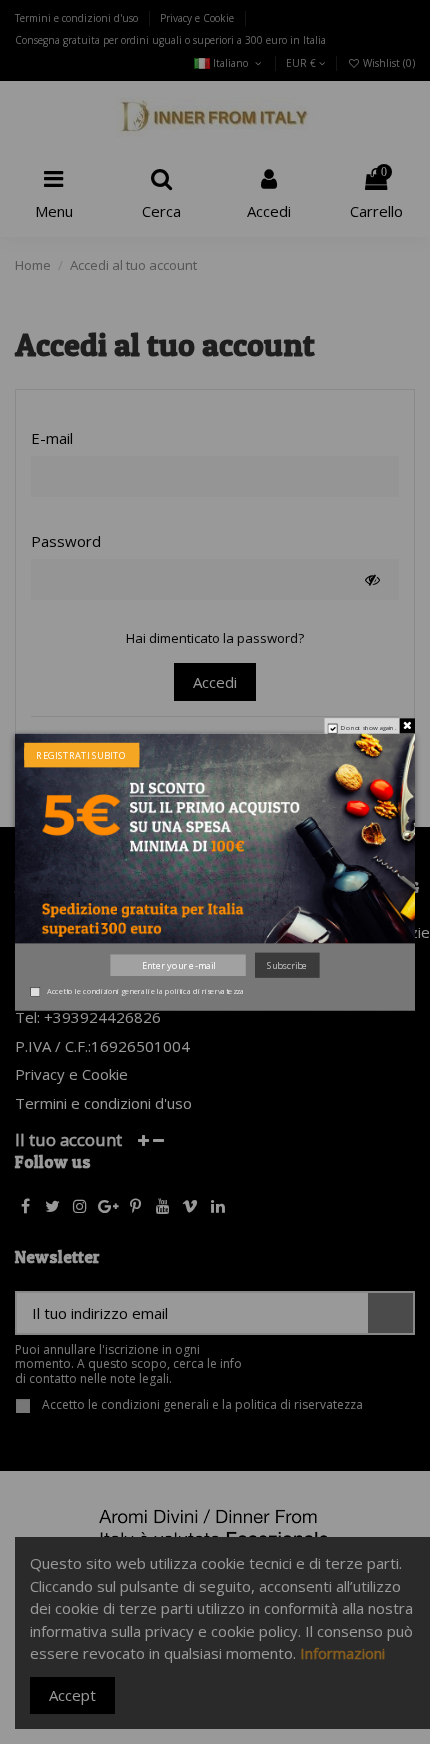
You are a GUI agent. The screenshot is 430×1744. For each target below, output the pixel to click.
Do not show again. (368, 728)
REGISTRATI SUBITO (81, 755)
